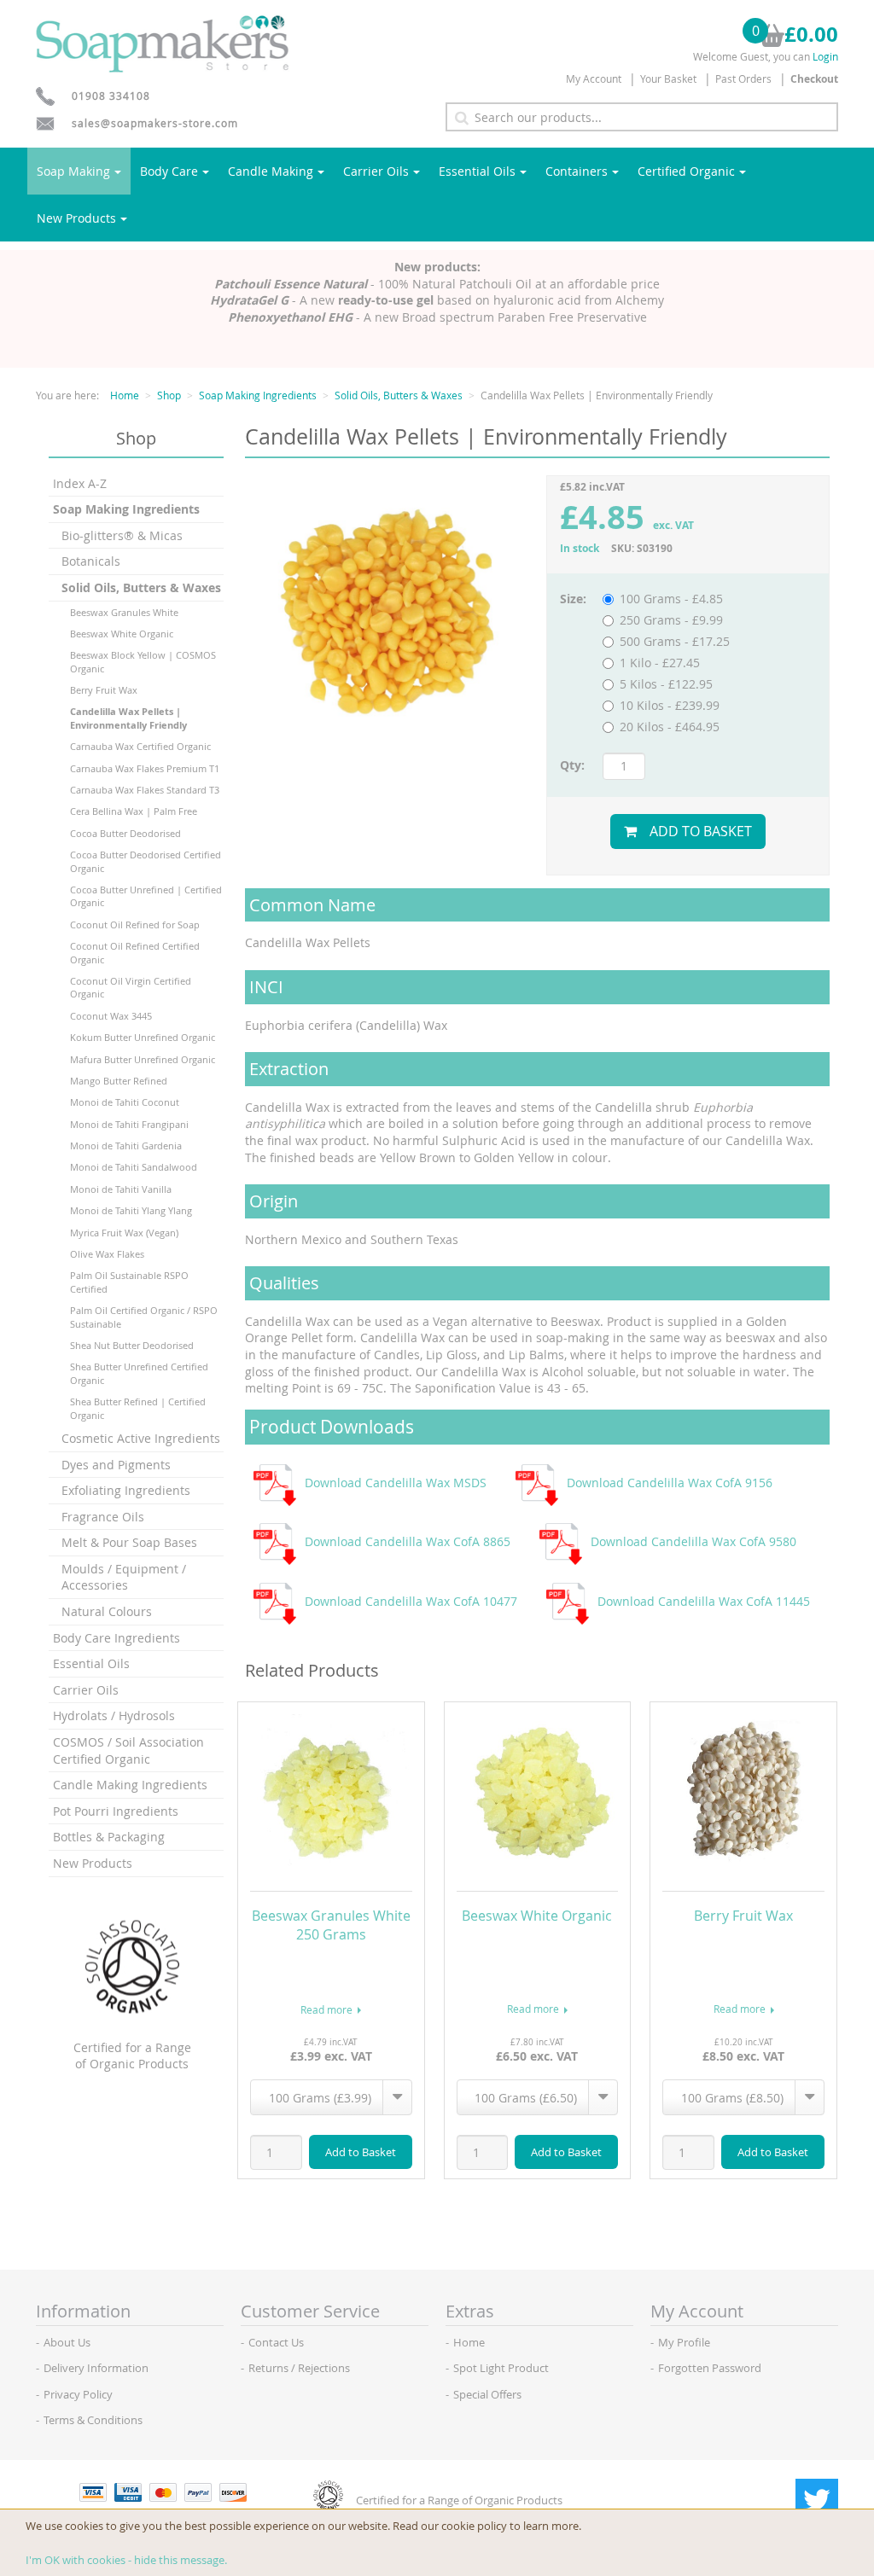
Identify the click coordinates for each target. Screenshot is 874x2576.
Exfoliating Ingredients (126, 1490)
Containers (577, 171)
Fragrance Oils (103, 1517)
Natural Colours (107, 1611)
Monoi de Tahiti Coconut (125, 1102)
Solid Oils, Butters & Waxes (399, 395)
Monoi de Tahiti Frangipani (129, 1124)
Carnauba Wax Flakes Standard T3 (145, 790)
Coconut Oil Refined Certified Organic (135, 952)
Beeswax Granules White (124, 612)
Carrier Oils (376, 171)
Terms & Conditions (93, 2420)
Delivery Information (96, 2368)
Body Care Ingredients (117, 1638)
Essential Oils (477, 171)
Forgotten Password (710, 2368)
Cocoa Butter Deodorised (125, 833)
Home (125, 395)
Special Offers (487, 2394)
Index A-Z (80, 483)
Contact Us (276, 2342)
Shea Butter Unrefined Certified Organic (139, 1373)
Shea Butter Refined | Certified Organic (138, 1408)
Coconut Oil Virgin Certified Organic (131, 987)
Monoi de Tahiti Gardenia (126, 1146)
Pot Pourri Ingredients (116, 1811)
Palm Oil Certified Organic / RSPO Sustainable (144, 1317)
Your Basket (668, 79)
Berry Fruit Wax (104, 690)
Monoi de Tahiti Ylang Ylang (131, 1210)
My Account (594, 79)
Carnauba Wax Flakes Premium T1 (145, 768)
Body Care (169, 171)
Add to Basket (701, 831)
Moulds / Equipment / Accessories (124, 1577)
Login (825, 56)
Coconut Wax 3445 (111, 1016)
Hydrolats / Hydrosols (114, 1715)
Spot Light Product (501, 2368)
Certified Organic (686, 171)
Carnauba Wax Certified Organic (140, 746)
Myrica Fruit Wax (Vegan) (124, 1233)
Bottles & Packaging (109, 1837)
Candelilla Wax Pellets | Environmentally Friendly (128, 718)
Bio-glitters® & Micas (122, 535)
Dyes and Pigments (116, 1465)
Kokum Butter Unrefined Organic (143, 1037)
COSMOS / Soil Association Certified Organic (128, 1750)
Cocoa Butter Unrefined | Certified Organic (146, 896)
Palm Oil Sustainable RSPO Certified (129, 1282)
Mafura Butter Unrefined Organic (143, 1059)
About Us (67, 2342)
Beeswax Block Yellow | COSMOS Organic (143, 661)
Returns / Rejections (299, 2368)
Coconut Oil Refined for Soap (135, 925)
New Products (76, 218)
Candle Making (271, 171)
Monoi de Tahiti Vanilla (121, 1189)
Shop (169, 395)
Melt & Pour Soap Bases (129, 1542)
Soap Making (73, 171)
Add (361, 2152)
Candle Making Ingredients (130, 1785)
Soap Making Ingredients (258, 395)
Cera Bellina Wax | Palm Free (134, 811)
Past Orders (743, 79)
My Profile (684, 2342)
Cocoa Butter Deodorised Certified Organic (146, 861)
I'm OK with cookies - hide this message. (126, 2560)
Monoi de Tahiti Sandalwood (134, 1167)
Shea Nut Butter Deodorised (132, 1345)
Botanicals (91, 561)
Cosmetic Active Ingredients (141, 1438)
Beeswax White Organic (122, 634)
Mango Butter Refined (119, 1081)
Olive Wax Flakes (107, 1254)
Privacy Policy (78, 2394)
